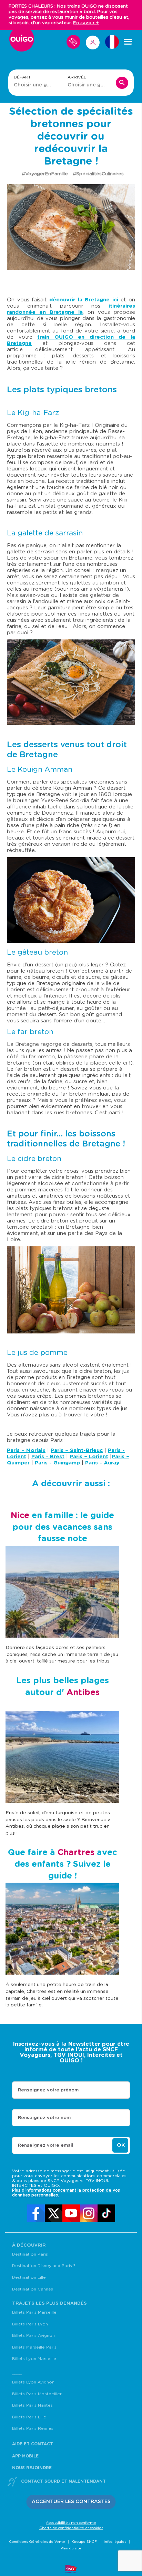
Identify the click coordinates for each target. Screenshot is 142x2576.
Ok (121, 2145)
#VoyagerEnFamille (45, 174)
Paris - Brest (48, 1457)
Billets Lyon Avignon (33, 2382)
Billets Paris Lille (29, 2417)
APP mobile (25, 2456)
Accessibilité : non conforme (71, 2523)
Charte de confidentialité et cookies (71, 2528)
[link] (36, 2213)
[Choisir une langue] (112, 42)
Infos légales (115, 2542)
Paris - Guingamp (57, 1463)
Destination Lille (29, 2277)
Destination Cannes (33, 2289)
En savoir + (86, 23)
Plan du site (71, 2548)
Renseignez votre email (46, 2146)
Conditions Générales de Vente (37, 2542)
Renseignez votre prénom (48, 2090)
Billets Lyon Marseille (34, 2359)
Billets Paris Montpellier (37, 2394)
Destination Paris (30, 2254)
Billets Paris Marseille (34, 2312)
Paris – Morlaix (26, 1450)
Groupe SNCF (84, 2542)
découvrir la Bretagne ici (84, 300)
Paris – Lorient (89, 1457)
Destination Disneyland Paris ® (44, 2266)
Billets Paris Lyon (30, 2324)
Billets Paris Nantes (32, 2405)
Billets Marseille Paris (34, 2347)
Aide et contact (33, 2444)
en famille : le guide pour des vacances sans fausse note (62, 1527)
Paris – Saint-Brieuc (77, 1450)
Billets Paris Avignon (33, 2335)
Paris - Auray (102, 1463)
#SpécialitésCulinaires (98, 174)
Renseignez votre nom (44, 2118)
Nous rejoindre (32, 2468)
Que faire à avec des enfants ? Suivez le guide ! (62, 1864)
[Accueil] (22, 42)
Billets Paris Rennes (33, 2428)
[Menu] (128, 42)
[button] (71, 2502)
